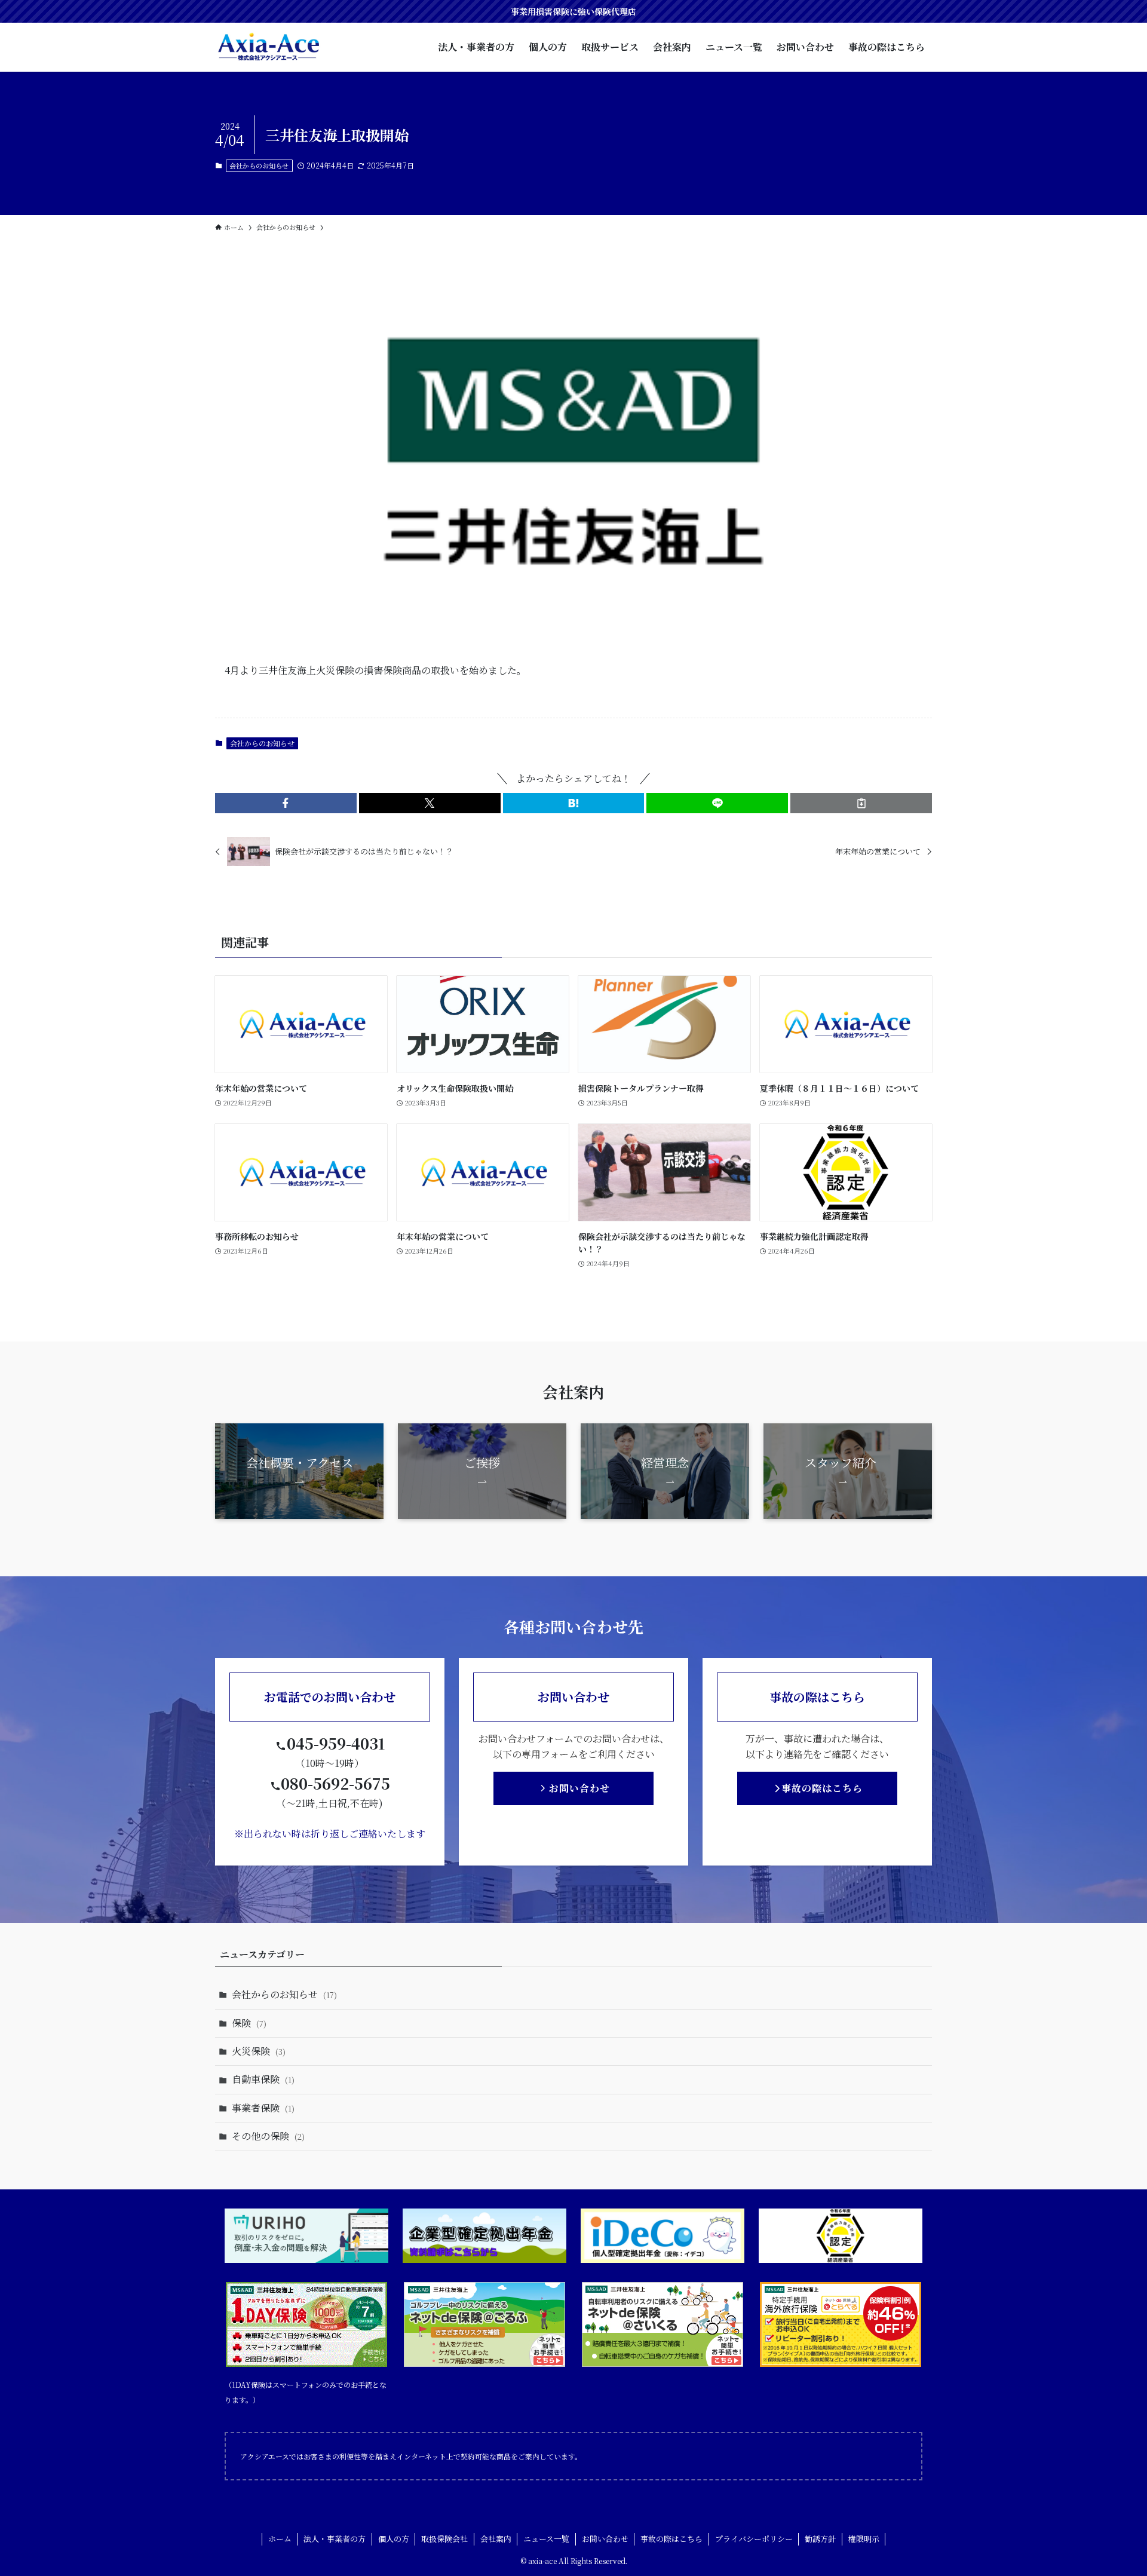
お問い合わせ (605, 2539)
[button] (286, 803)
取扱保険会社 (444, 2539)
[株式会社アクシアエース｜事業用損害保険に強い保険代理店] (269, 47)
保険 (249, 2023)
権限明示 (864, 2539)
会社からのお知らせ (259, 166)
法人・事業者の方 (335, 2539)
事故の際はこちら (671, 2539)
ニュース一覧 (546, 2539)
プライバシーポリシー (754, 2539)
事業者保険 (263, 2108)
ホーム (280, 2539)
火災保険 (259, 2051)
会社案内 (496, 2539)
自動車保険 (263, 2079)
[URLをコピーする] (861, 803)
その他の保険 (268, 2136)
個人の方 (394, 2539)
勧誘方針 (820, 2539)
